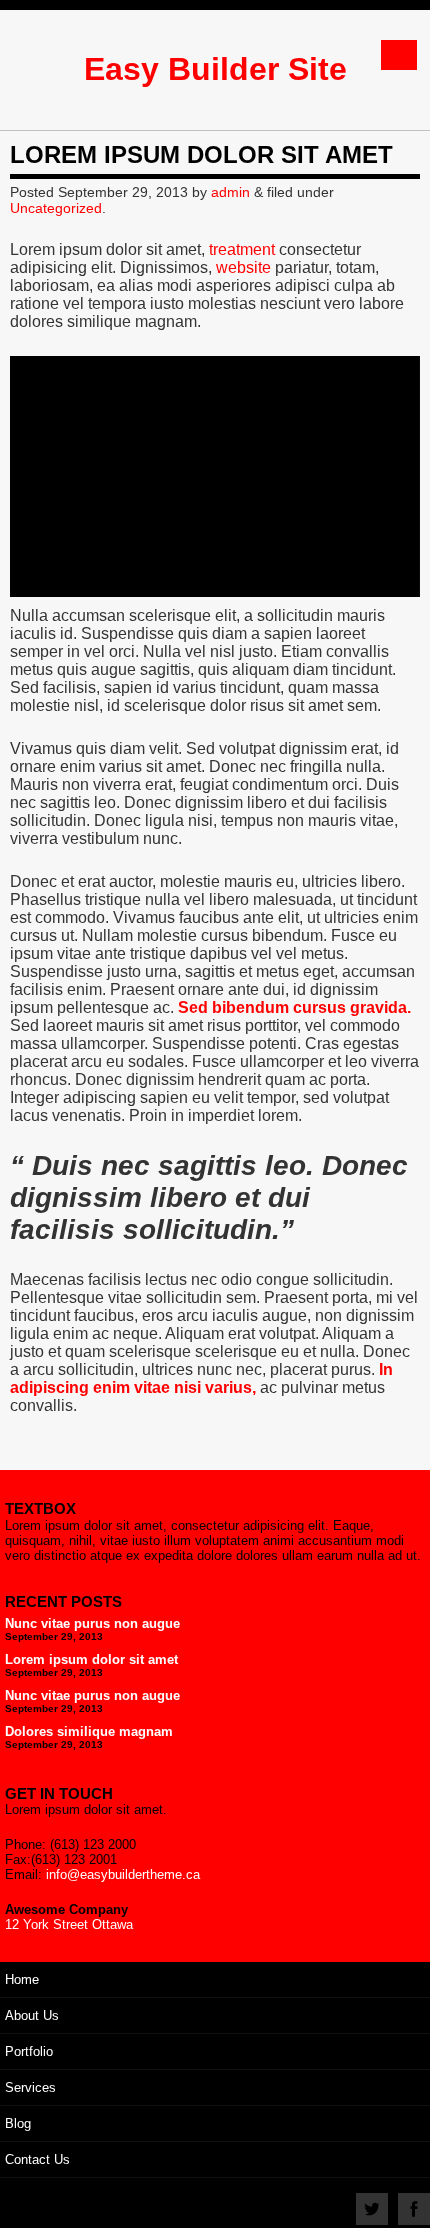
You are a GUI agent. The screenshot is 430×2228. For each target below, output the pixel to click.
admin (230, 192)
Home (22, 1979)
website (243, 267)
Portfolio (29, 2051)
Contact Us (37, 2159)
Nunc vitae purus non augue (92, 1623)
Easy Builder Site (215, 69)
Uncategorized (56, 208)
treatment (242, 249)
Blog (18, 2123)
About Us (32, 2015)
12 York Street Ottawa (69, 1924)
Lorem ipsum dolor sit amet (91, 1659)
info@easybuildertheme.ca (123, 1874)
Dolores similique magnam (89, 1731)
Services (30, 2087)
